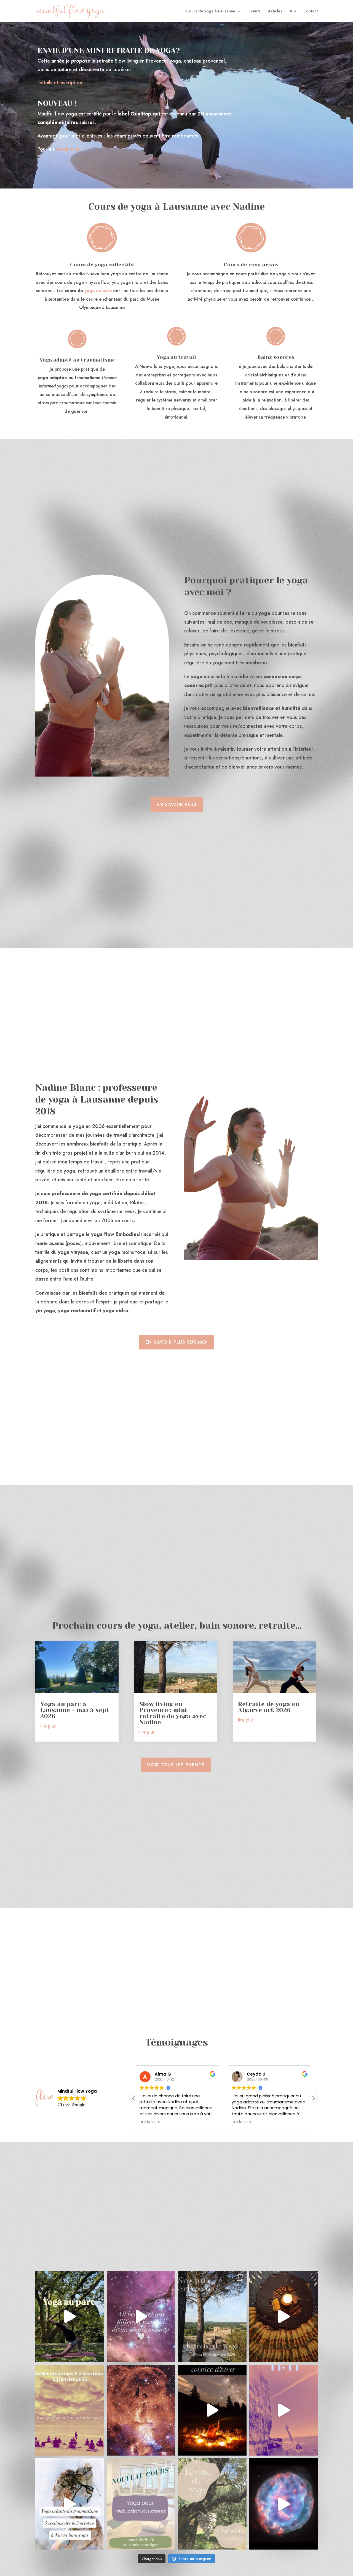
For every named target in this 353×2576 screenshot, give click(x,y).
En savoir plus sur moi (176, 1342)
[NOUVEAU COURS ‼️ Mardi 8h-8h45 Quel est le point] (141, 2504)
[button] (313, 2098)
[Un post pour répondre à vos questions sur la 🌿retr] (212, 2504)
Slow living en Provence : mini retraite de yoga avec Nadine (173, 1713)
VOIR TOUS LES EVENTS (176, 1765)
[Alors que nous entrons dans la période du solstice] (141, 2410)
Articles (275, 11)
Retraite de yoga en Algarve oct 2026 (269, 1707)
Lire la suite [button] (150, 2122)
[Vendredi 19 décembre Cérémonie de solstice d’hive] (212, 2410)
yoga (89, 291)
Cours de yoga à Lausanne (211, 11)
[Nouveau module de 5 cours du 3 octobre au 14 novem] (70, 2504)
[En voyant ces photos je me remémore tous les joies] (284, 2316)
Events (255, 11)
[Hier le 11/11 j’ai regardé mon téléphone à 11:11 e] (284, 2410)
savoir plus (67, 149)
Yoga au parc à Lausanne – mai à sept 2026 (75, 1710)
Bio (293, 11)
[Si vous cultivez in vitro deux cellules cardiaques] (284, 2504)
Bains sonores (276, 357)
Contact (311, 11)
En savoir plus (177, 804)
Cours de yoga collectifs (102, 265)
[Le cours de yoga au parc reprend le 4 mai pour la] (70, 2316)
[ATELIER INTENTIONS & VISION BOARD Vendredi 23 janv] (70, 2410)
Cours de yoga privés (251, 265)
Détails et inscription (60, 83)
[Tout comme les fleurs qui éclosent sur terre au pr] (141, 2316)
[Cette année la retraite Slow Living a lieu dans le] (212, 2316)
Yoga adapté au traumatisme (77, 360)
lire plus (48, 1726)
